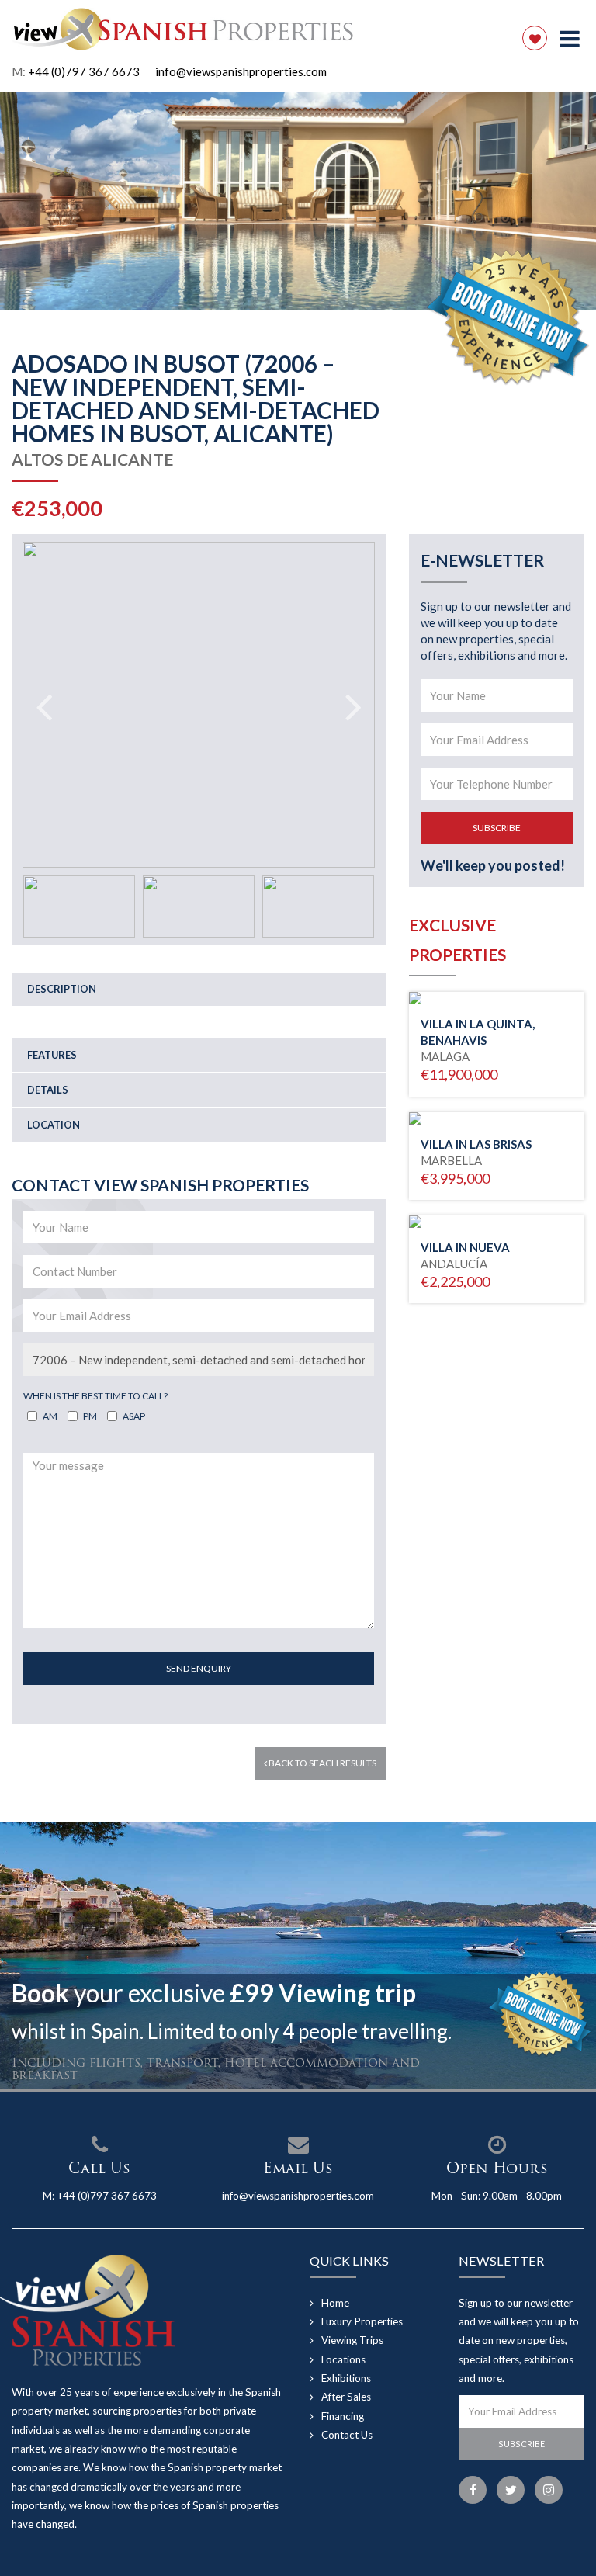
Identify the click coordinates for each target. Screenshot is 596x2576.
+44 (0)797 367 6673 (84, 71)
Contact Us (347, 2435)
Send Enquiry (199, 1668)
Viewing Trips (352, 2340)
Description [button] (62, 989)
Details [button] (48, 1090)
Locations (343, 2359)
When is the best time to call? (95, 1396)
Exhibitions (346, 2378)
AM (50, 1416)
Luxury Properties (362, 2321)
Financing (343, 2416)
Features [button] (52, 1055)
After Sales (346, 2397)
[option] (298, 201)
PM (90, 1416)
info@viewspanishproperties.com (241, 71)
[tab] (199, 989)
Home (335, 2303)
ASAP (134, 1416)
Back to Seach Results (322, 1763)
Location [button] (54, 1125)
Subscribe (497, 828)
